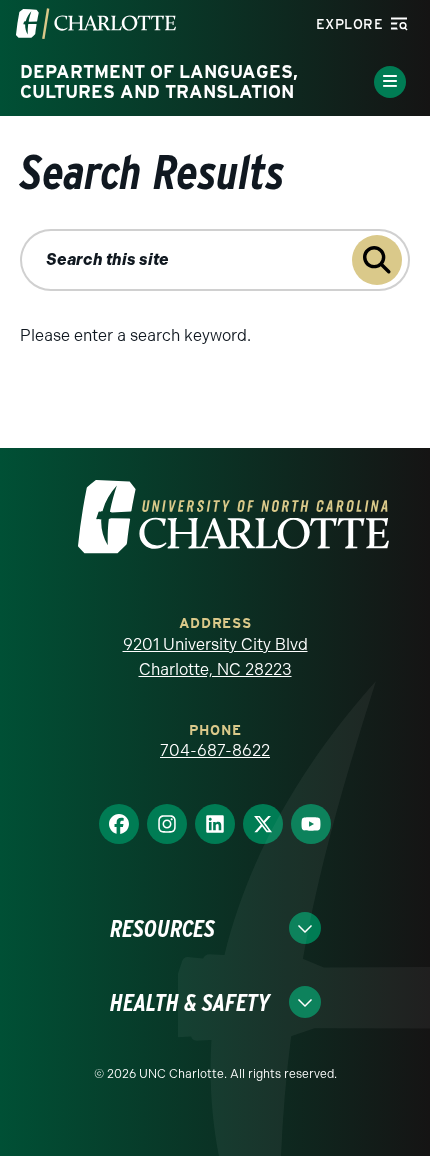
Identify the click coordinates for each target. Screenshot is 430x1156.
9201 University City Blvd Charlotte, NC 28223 (215, 657)
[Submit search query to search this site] (377, 260)
